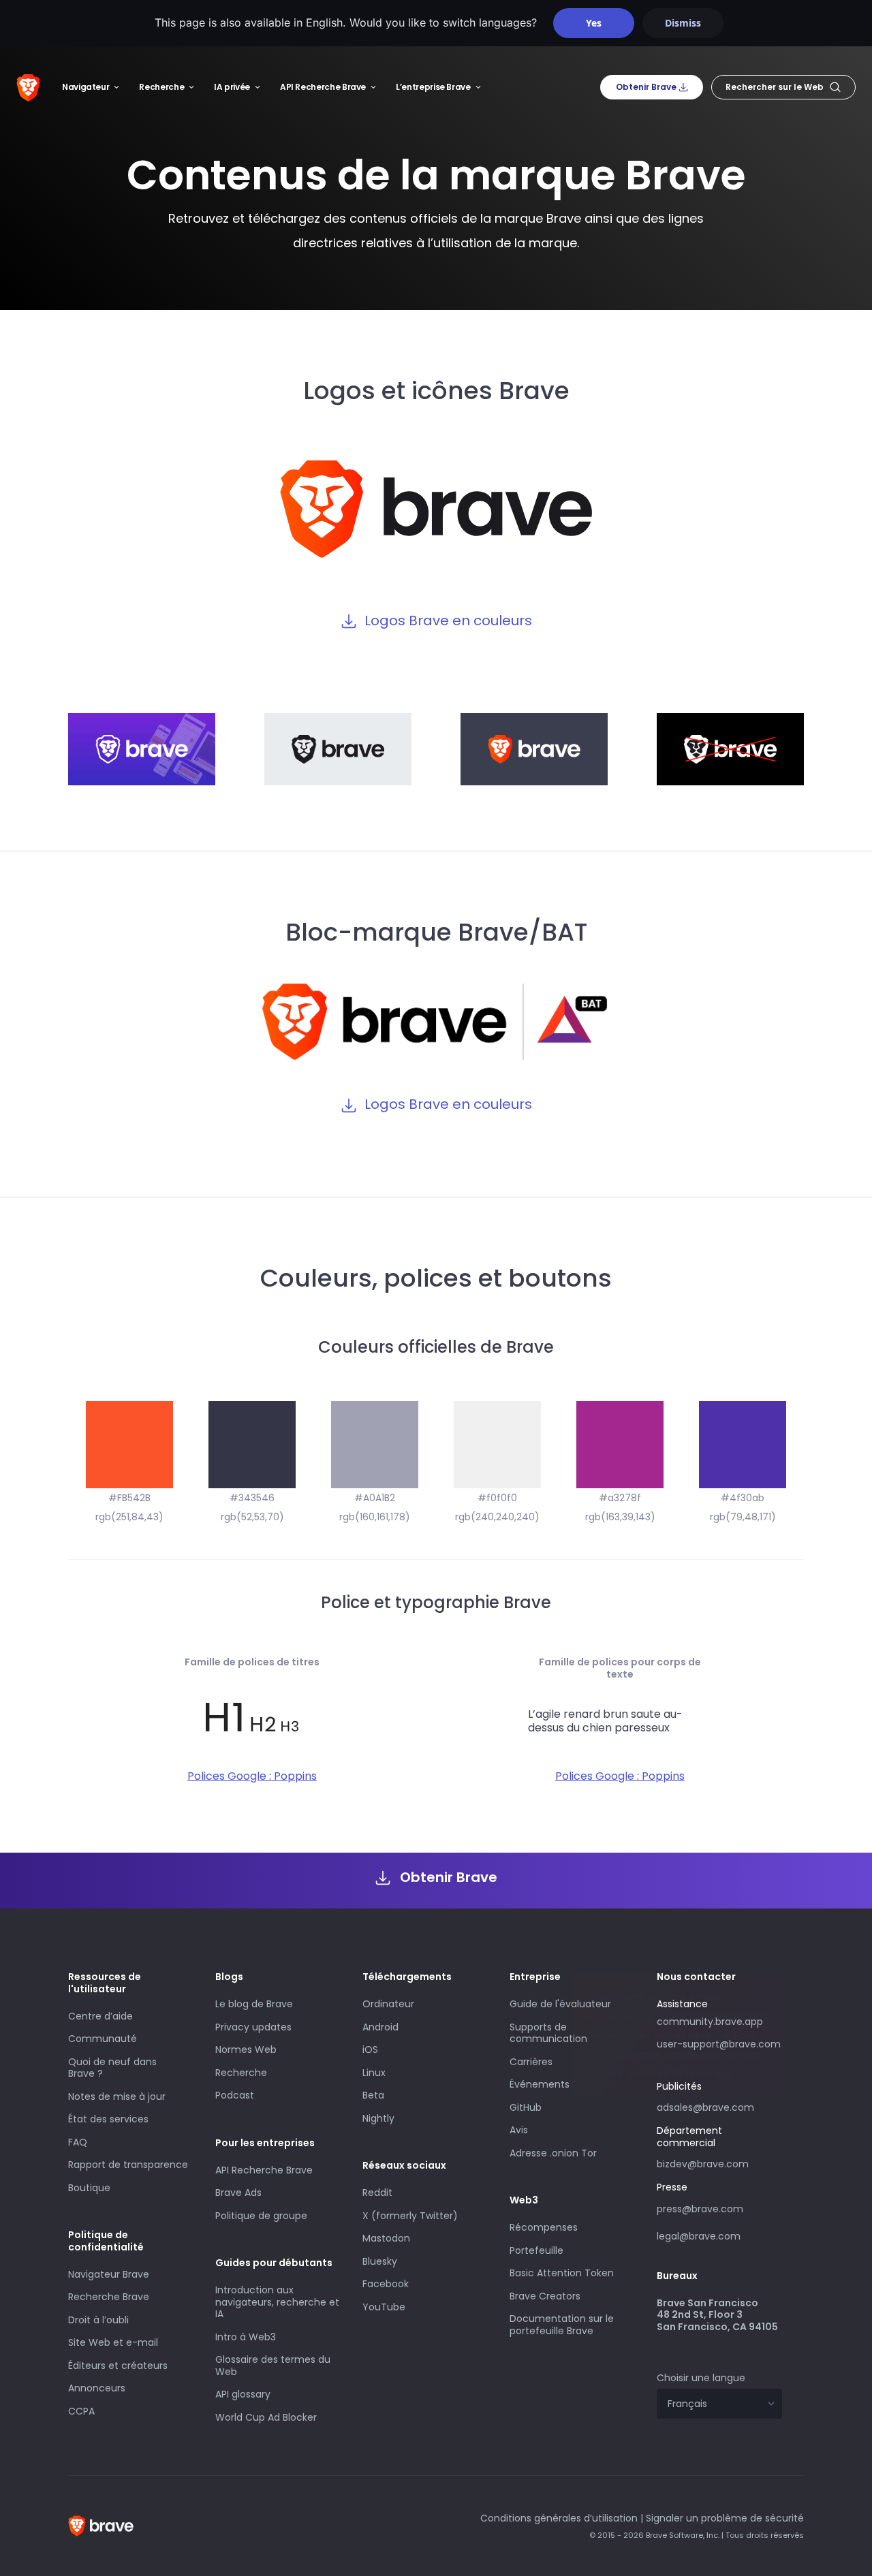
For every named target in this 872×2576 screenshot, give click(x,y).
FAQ (78, 2142)
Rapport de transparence (128, 2165)
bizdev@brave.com (703, 2164)
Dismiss (683, 23)
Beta (373, 2095)
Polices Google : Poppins (252, 1776)
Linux (374, 2073)
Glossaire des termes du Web (273, 2366)
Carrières (531, 2062)
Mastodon (386, 2238)
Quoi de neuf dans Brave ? (112, 2068)
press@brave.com (700, 2209)
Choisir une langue (701, 2378)
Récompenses (544, 2227)
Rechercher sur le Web (775, 87)
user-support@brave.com (719, 2044)
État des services (108, 2119)
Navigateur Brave (109, 2274)
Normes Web (246, 2049)
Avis (519, 2130)
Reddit (377, 2193)
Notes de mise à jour (117, 2096)
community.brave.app (710, 2022)
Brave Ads (238, 2193)
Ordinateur (388, 2004)
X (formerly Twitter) (410, 2216)
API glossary (243, 2394)
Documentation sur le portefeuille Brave (562, 2325)
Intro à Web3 (246, 2337)
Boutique (89, 2188)
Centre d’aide (100, 2016)
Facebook (386, 2284)
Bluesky (380, 2261)
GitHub (526, 2107)
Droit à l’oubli (98, 2320)
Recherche (161, 87)
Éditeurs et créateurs (118, 2366)
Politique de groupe (261, 2216)
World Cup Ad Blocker (266, 2417)
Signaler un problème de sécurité (725, 2518)
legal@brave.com (699, 2236)
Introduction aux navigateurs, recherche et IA (277, 2302)
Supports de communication (548, 2033)
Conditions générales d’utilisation (559, 2518)
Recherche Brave (109, 2297)
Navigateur (85, 87)
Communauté (103, 2039)
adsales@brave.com (713, 2106)
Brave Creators (545, 2296)
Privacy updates (253, 2027)
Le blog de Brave (254, 2004)
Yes (594, 23)
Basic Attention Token (562, 2273)
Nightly (378, 2118)
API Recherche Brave (323, 87)
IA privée (232, 87)
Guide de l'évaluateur (560, 2004)
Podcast (235, 2095)
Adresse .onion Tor (553, 2153)
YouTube (384, 2307)
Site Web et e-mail (113, 2342)
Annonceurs (97, 2388)
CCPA (81, 2411)
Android (380, 2027)
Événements (540, 2084)
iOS (370, 2049)
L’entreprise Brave (433, 87)
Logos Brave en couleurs (448, 621)
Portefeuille (536, 2250)
